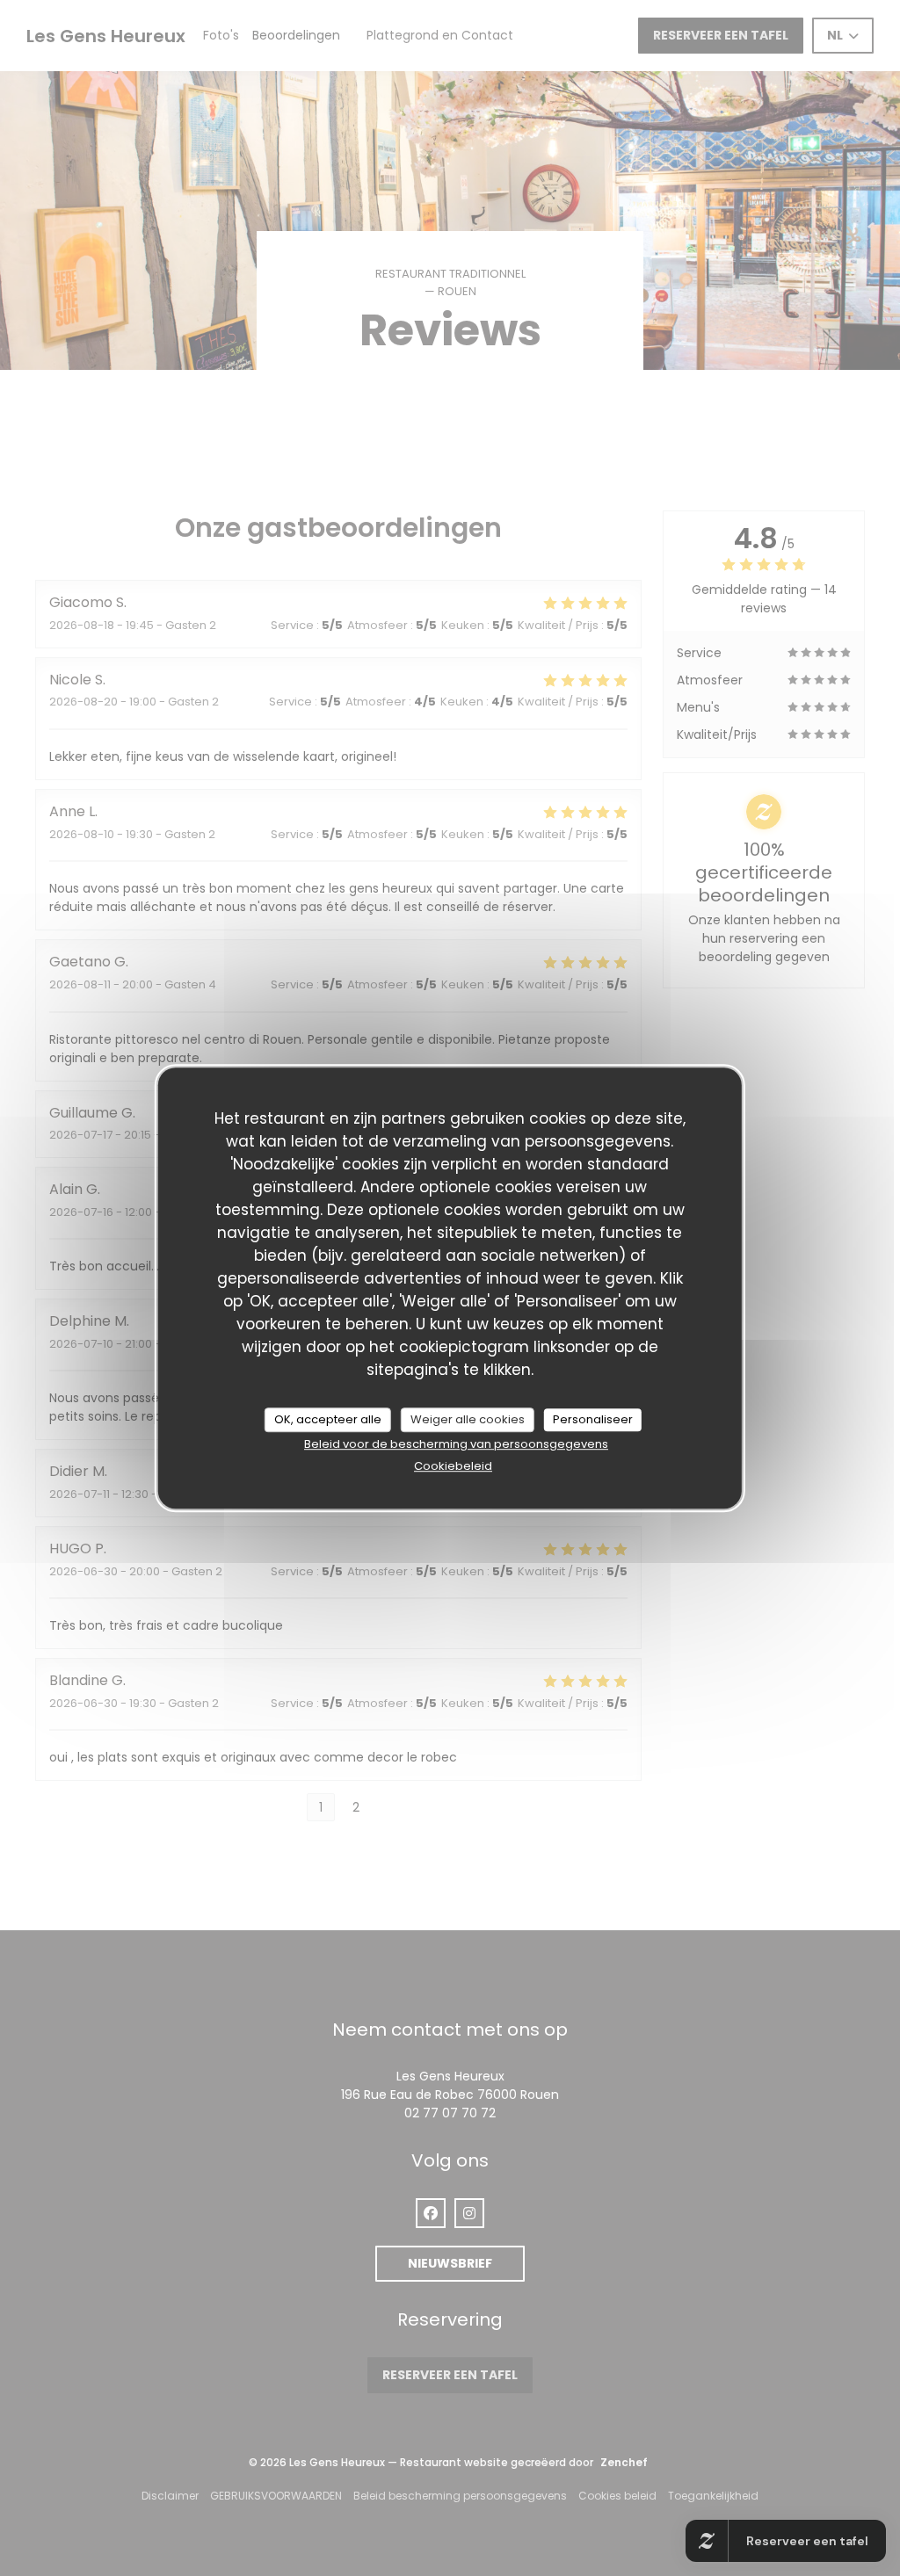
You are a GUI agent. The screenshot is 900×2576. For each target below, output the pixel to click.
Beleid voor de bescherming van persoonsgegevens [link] (456, 1444)
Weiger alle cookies (468, 1419)
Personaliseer (593, 1419)
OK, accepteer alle (328, 1419)
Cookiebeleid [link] (453, 1466)
